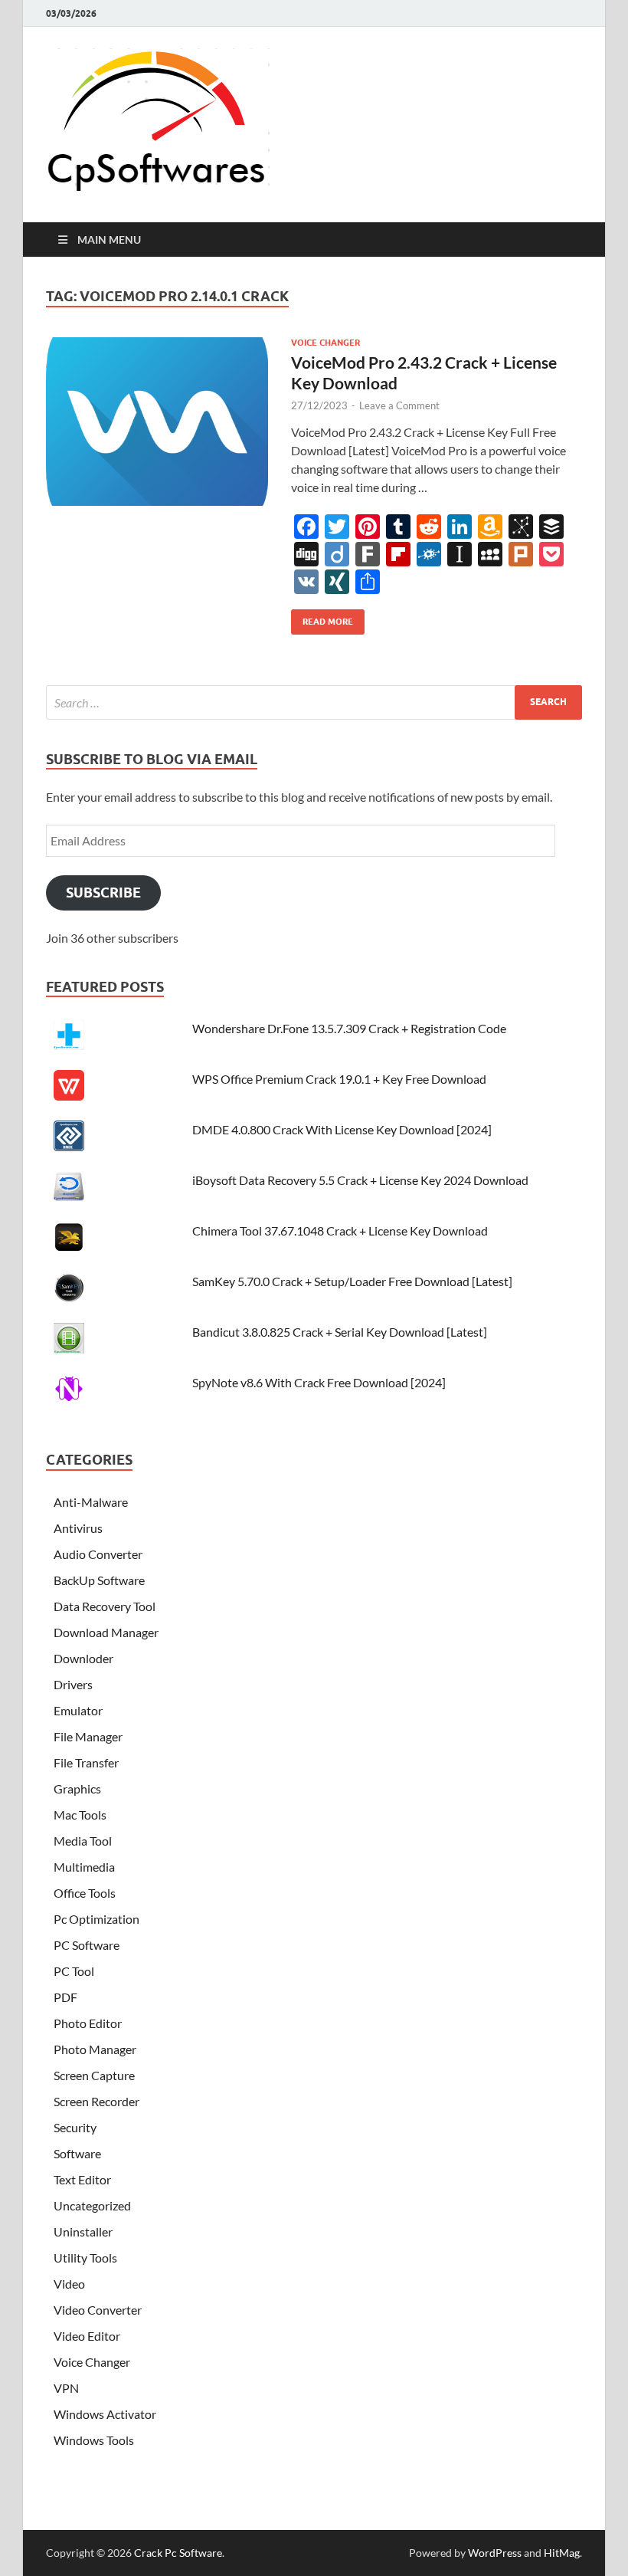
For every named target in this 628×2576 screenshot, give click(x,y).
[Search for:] (314, 702)
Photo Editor (88, 2023)
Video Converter (98, 2310)
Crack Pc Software (178, 2553)
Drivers (73, 1684)
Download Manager (106, 1632)
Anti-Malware (91, 1502)
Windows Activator (105, 2414)
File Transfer (86, 1762)
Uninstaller (83, 2231)
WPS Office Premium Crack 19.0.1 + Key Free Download (339, 1079)
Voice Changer (325, 343)
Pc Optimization (96, 1919)
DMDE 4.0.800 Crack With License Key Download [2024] (342, 1129)
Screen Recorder (96, 2101)
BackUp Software (99, 1580)
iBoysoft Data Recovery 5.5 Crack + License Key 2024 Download (360, 1180)
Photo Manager (95, 2049)
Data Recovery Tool (105, 1606)
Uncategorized (92, 2205)
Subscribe (103, 893)
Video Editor (87, 2336)
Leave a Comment (399, 405)
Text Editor (82, 2179)
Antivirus (78, 1528)
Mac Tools (80, 1815)
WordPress (495, 2553)
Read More (322, 618)
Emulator (78, 1710)
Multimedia (84, 1867)
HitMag (562, 2553)
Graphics (77, 1788)
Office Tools (85, 1893)
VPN (66, 2388)
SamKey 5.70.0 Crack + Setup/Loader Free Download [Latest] (352, 1281)
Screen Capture (94, 2075)
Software (77, 2153)
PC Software (87, 1945)
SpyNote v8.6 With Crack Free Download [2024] (319, 1382)
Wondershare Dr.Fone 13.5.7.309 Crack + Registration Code (349, 1028)
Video (69, 2284)
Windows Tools (94, 2440)
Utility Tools (85, 2258)
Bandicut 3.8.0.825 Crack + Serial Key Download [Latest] (340, 1332)
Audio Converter (98, 1554)
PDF (65, 1997)
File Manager (88, 1736)
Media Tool (83, 1841)
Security (75, 2127)
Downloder (83, 1658)
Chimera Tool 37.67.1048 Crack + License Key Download (340, 1231)
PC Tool (74, 1971)
